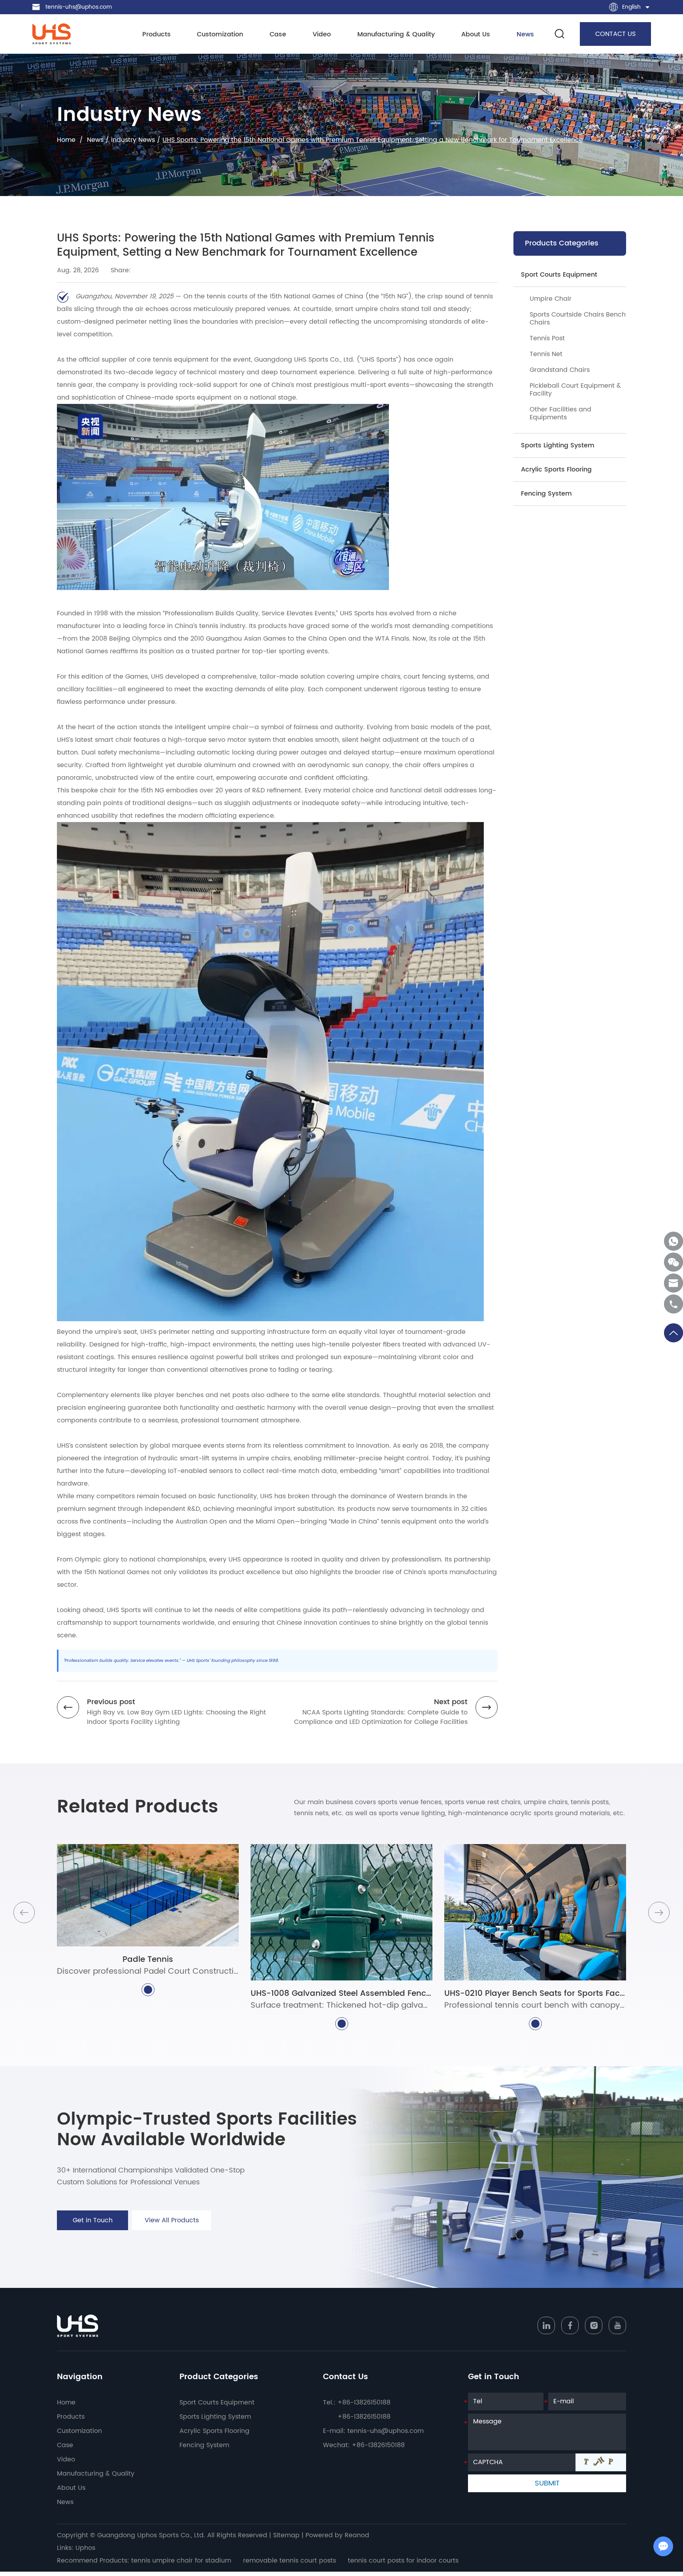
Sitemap (286, 2535)
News (525, 35)
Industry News (133, 140)
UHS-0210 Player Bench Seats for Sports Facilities (535, 1994)
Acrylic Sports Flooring (556, 470)
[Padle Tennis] (148, 1895)
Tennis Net (546, 354)
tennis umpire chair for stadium (181, 2561)
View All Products (172, 2220)
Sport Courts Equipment (559, 275)
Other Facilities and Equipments (560, 413)
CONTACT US (615, 34)
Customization (220, 35)
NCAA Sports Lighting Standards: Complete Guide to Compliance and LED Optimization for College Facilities (381, 1717)
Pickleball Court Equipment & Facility (575, 390)
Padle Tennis (148, 1960)
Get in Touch (93, 2220)
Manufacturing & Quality (396, 35)
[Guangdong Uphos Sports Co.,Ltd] (51, 34)
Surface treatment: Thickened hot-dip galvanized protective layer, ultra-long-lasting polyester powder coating (341, 2006)
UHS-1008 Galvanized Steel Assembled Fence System (341, 1994)
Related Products (138, 1807)
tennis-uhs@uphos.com (79, 7)
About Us (476, 35)
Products (157, 35)
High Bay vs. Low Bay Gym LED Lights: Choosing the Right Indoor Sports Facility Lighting (176, 1717)
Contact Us (345, 2377)
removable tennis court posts (290, 2561)
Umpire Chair (551, 299)
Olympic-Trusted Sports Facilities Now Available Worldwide (207, 2130)
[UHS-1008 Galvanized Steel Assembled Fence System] (341, 1912)
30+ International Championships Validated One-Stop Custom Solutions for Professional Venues (151, 2176)
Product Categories (219, 2377)
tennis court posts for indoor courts (403, 2561)
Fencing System (546, 494)
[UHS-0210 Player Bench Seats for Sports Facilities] (535, 1912)
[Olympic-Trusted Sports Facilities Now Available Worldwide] (516, 2177)
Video (322, 35)
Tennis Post (547, 338)
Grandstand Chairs (560, 370)
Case (278, 35)
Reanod (357, 2535)
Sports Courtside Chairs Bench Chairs (578, 319)
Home (66, 140)
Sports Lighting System (558, 445)
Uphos (85, 2548)
